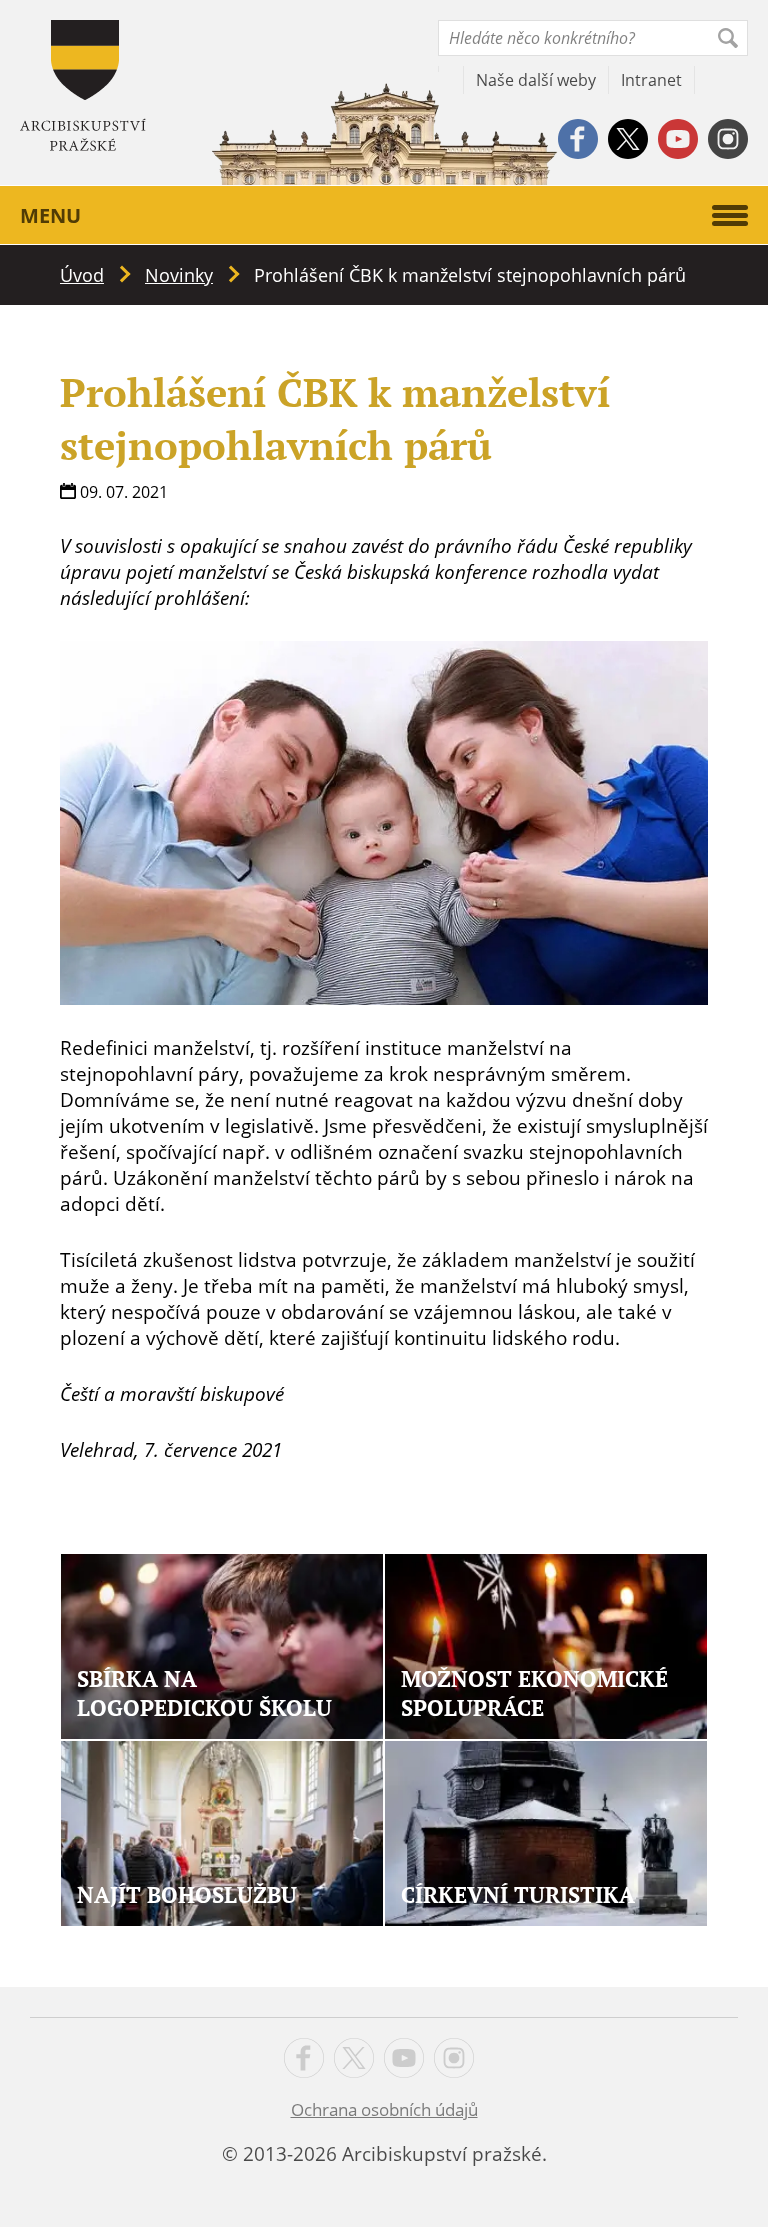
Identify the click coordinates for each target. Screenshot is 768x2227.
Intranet (651, 80)
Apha (83, 85)
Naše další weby (536, 80)
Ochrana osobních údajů (384, 2109)
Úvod (82, 275)
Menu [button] (50, 215)
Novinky (179, 275)
